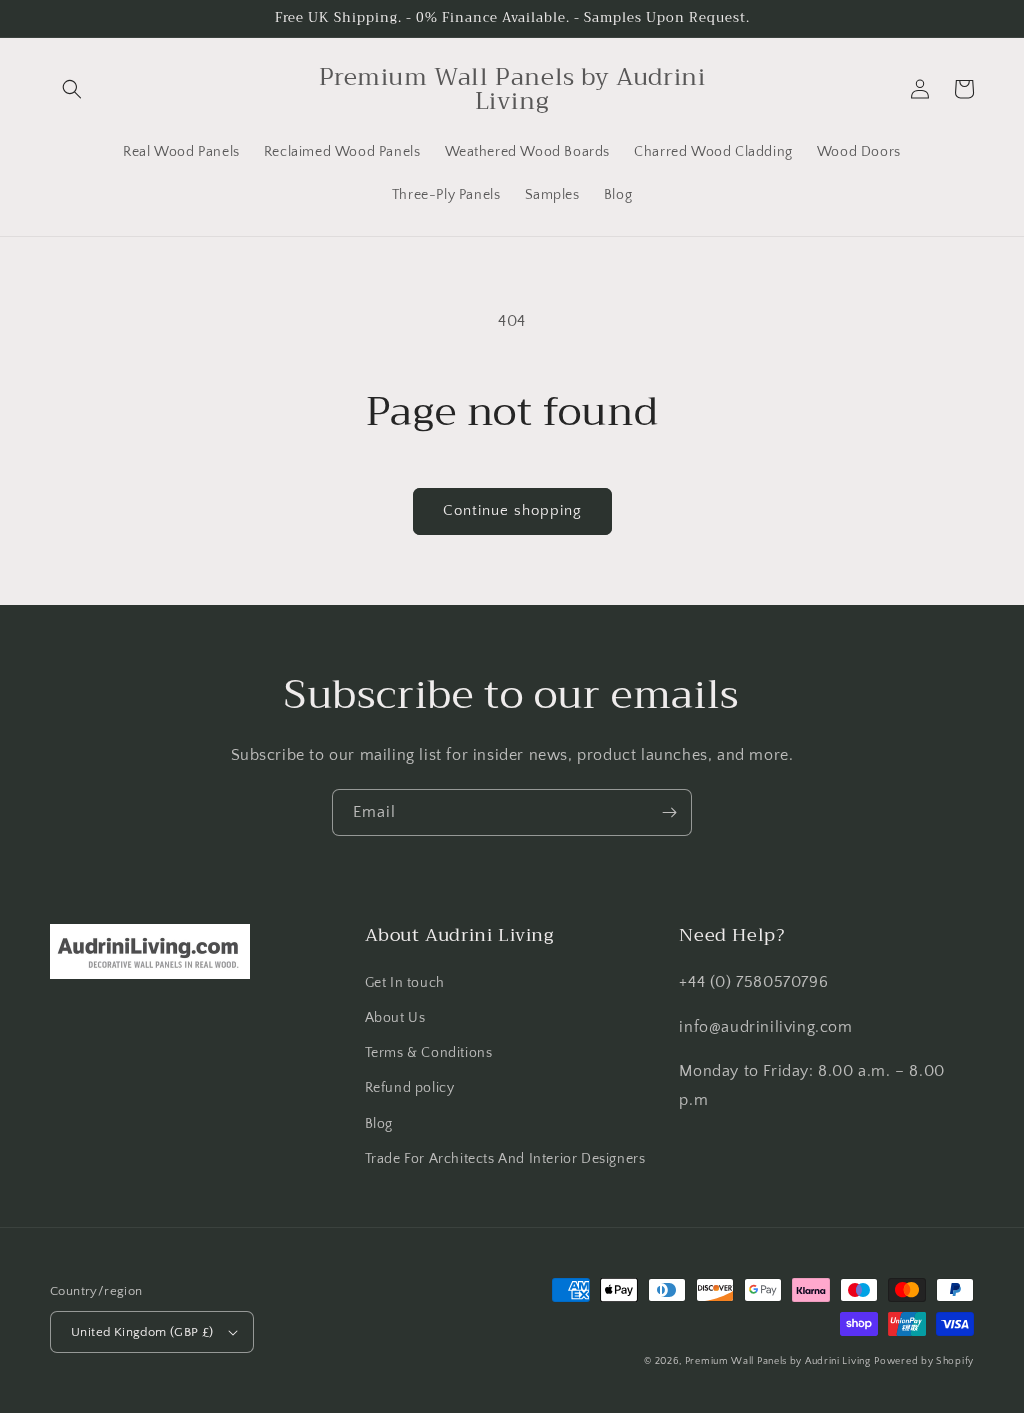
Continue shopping (512, 510)
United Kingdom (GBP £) (142, 1332)
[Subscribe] (669, 812)
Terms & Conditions (429, 1053)
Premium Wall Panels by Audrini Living (778, 1361)
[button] (72, 89)
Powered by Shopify (924, 1361)
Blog (379, 1124)
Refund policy (410, 1088)
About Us (395, 1018)
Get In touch (405, 983)
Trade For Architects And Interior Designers (505, 1159)
